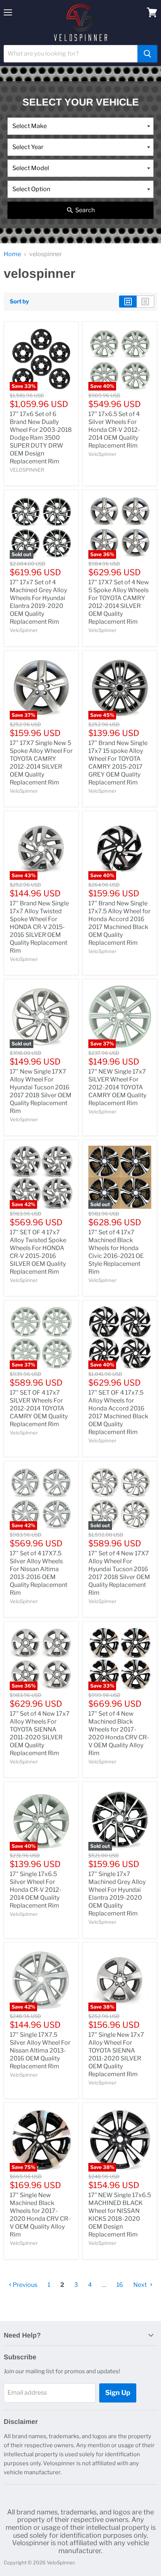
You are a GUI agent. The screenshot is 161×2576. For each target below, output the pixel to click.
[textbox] (80, 126)
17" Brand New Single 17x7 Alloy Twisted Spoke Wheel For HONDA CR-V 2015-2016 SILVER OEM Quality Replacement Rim (39, 927)
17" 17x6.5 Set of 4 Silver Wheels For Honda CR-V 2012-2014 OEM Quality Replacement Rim (114, 430)
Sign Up (118, 2393)
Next (141, 2285)
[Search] (147, 54)
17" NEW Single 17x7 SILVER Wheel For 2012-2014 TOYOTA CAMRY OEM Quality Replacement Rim (117, 1087)
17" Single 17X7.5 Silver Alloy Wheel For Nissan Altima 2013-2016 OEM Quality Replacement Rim (40, 2050)
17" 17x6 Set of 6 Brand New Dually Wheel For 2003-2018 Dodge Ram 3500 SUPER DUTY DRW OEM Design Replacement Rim (41, 438)
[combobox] (80, 126)
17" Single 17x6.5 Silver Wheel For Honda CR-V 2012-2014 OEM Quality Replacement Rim (36, 1890)
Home (12, 254)
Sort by (19, 302)
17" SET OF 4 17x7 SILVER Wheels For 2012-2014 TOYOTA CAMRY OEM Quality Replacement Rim (39, 1408)
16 (120, 2285)
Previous (25, 2285)
